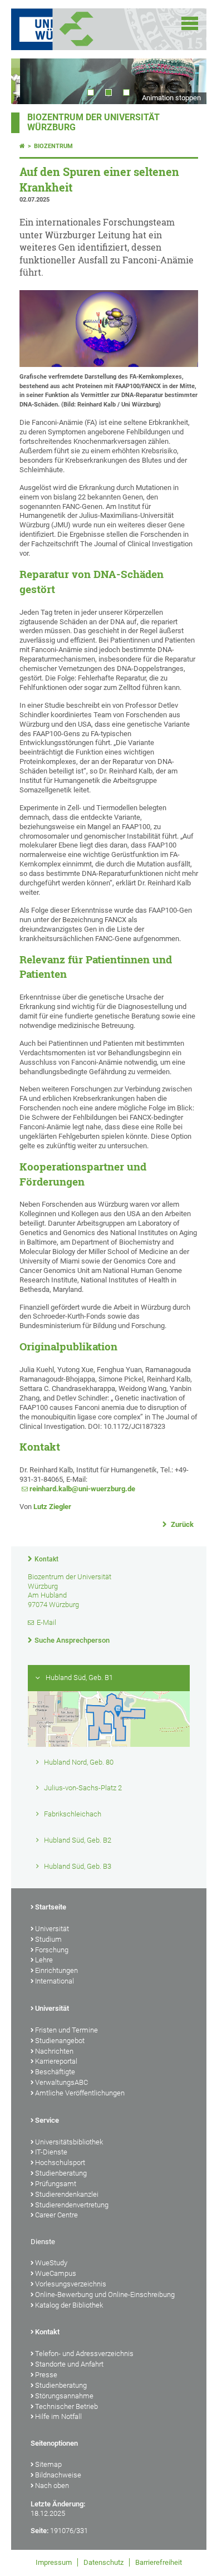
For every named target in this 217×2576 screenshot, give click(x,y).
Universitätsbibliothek (69, 2142)
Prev (31, 81)
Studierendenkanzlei (67, 2194)
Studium (48, 1939)
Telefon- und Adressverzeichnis (84, 2354)
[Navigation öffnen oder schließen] (190, 23)
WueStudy (51, 2263)
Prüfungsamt (56, 2184)
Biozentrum (53, 146)
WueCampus (56, 2273)
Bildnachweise (58, 2475)
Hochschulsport (60, 2163)
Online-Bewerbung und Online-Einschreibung (105, 2295)
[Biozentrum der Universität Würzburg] (90, 29)
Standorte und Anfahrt (69, 2364)
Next (187, 81)
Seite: (40, 2531)
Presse (46, 2375)
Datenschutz (103, 2562)
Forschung (52, 1950)
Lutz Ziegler (52, 1507)
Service (47, 2120)
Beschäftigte (55, 2072)
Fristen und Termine (66, 2030)
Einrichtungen (56, 1970)
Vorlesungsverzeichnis (71, 2284)
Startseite (51, 1907)
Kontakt (46, 1559)
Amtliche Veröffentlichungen (80, 2093)
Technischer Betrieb (66, 2406)
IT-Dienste (51, 2152)
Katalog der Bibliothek (69, 2305)
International (55, 1981)
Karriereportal (56, 2061)
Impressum (54, 2562)
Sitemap (48, 2464)
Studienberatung (61, 2173)
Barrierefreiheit (159, 2562)
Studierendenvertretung (72, 2205)
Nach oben (52, 2486)
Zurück (181, 1524)
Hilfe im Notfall (58, 2416)
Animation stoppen (171, 98)
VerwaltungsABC (61, 2082)
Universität (52, 1929)
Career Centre (56, 2215)
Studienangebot (60, 2041)
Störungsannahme (64, 2396)
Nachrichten (54, 2051)
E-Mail (46, 1622)
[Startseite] (22, 146)
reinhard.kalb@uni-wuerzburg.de (82, 1489)
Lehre (44, 1960)
